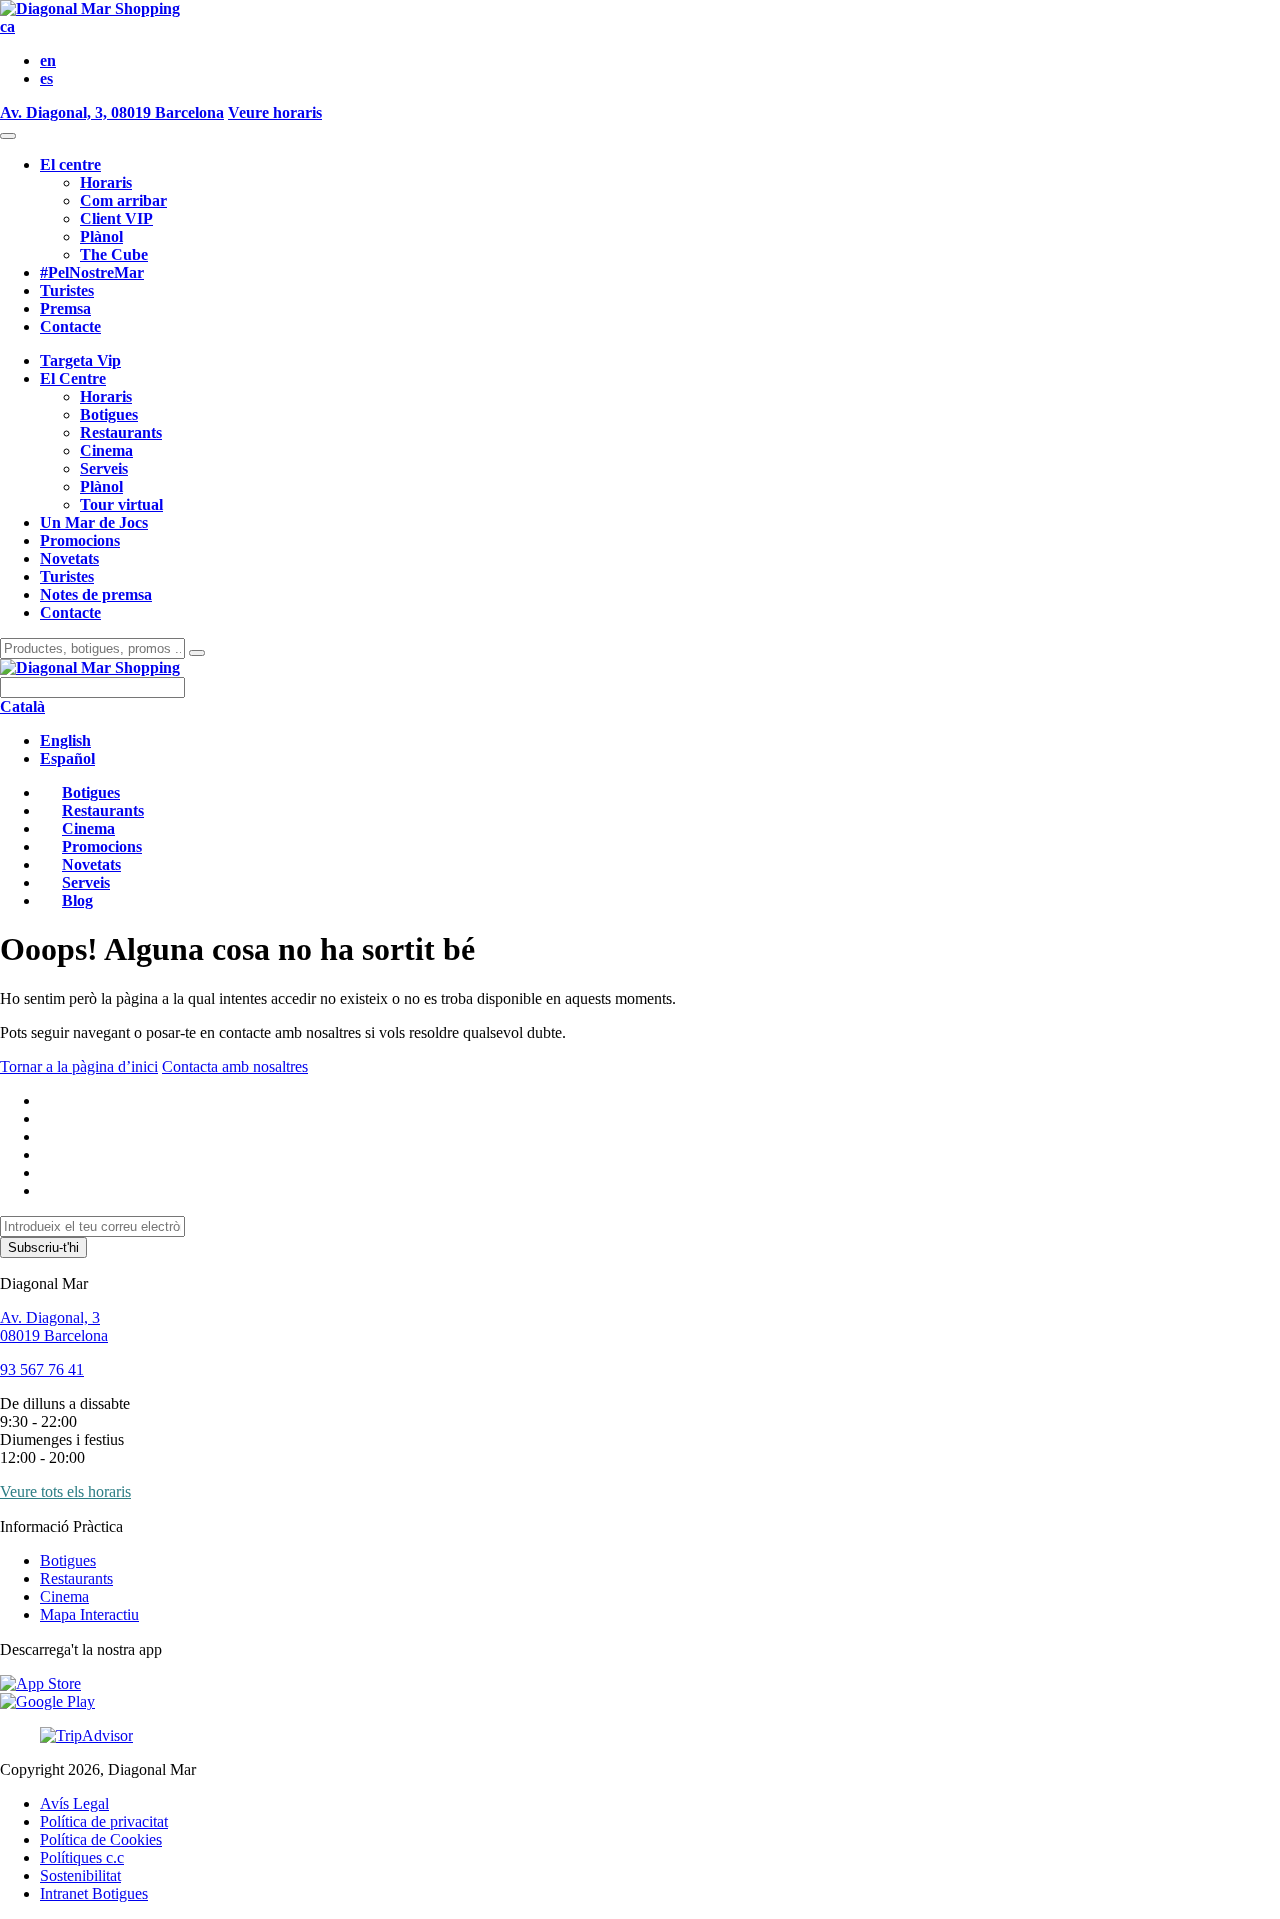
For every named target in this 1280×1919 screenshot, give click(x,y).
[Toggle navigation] (8, 136)
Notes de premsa (96, 594)
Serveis (104, 468)
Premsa (65, 308)
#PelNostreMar (92, 272)
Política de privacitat (104, 1821)
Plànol (101, 236)
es (46, 78)
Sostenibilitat (80, 1875)
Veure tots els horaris (65, 1491)
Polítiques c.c (82, 1857)
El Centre (73, 378)
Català (22, 706)
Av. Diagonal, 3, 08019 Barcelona (112, 112)
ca (7, 26)
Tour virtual (121, 504)
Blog (77, 900)
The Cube (114, 254)
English (65, 740)
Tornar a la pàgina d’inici (79, 1066)
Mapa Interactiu (89, 1614)
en (48, 60)
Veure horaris (275, 112)
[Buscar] (197, 653)
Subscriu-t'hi (43, 1247)
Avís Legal (74, 1803)
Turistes (67, 290)
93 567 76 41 (42, 1369)
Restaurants (121, 432)
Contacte (70, 326)
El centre (70, 164)
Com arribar (123, 200)
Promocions (80, 540)
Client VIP (116, 218)
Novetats (69, 558)
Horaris (106, 182)
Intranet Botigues (94, 1893)
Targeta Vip (80, 360)
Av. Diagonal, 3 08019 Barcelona (54, 1326)
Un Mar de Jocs (94, 522)
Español (67, 758)
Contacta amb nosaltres (235, 1066)
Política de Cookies (101, 1839)
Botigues (109, 414)
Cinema (106, 450)
